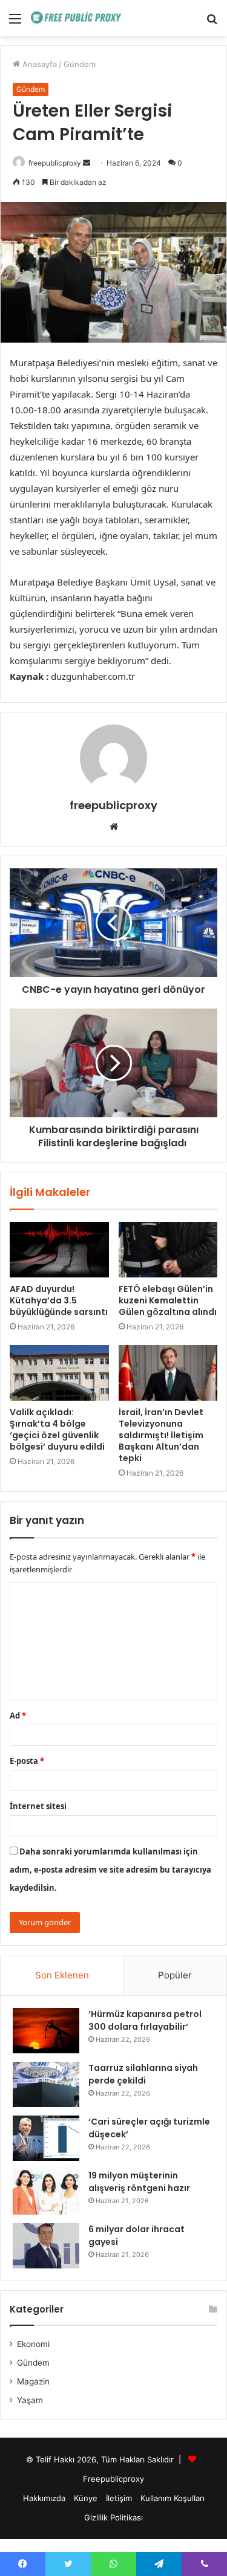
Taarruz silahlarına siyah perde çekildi (143, 2074)
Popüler (175, 1975)
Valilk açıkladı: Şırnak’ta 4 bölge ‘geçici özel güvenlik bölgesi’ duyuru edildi (57, 1429)
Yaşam (30, 2400)
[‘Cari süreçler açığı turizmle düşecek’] (46, 2138)
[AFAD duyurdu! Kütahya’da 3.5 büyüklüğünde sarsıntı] (59, 1250)
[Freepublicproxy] (79, 18)
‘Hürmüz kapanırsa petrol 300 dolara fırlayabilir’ (145, 2020)
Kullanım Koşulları (173, 2498)
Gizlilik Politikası (113, 2517)
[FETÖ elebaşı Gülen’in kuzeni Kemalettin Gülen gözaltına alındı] (168, 1250)
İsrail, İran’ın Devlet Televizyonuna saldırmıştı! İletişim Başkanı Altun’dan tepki (161, 1435)
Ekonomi (33, 2344)
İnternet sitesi (38, 1806)
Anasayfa (38, 64)
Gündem (80, 64)
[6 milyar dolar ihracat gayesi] (46, 2246)
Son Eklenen (62, 1975)
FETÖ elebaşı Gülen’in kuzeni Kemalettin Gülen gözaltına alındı (168, 1300)
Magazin (33, 2381)
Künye (86, 2498)
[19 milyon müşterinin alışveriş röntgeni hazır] (46, 2192)
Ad (18, 1716)
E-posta (27, 1761)
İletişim (119, 2498)
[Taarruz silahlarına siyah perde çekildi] (46, 2084)
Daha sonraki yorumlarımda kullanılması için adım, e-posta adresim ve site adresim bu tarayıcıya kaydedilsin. (110, 1870)
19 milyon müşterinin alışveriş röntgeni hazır (139, 2182)
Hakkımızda (44, 2498)
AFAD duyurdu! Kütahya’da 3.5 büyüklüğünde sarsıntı (59, 1300)
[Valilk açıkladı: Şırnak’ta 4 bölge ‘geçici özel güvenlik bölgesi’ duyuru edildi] (59, 1373)
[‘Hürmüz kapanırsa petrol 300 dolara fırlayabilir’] (46, 2031)
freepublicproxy (55, 163)
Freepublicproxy (113, 2479)
